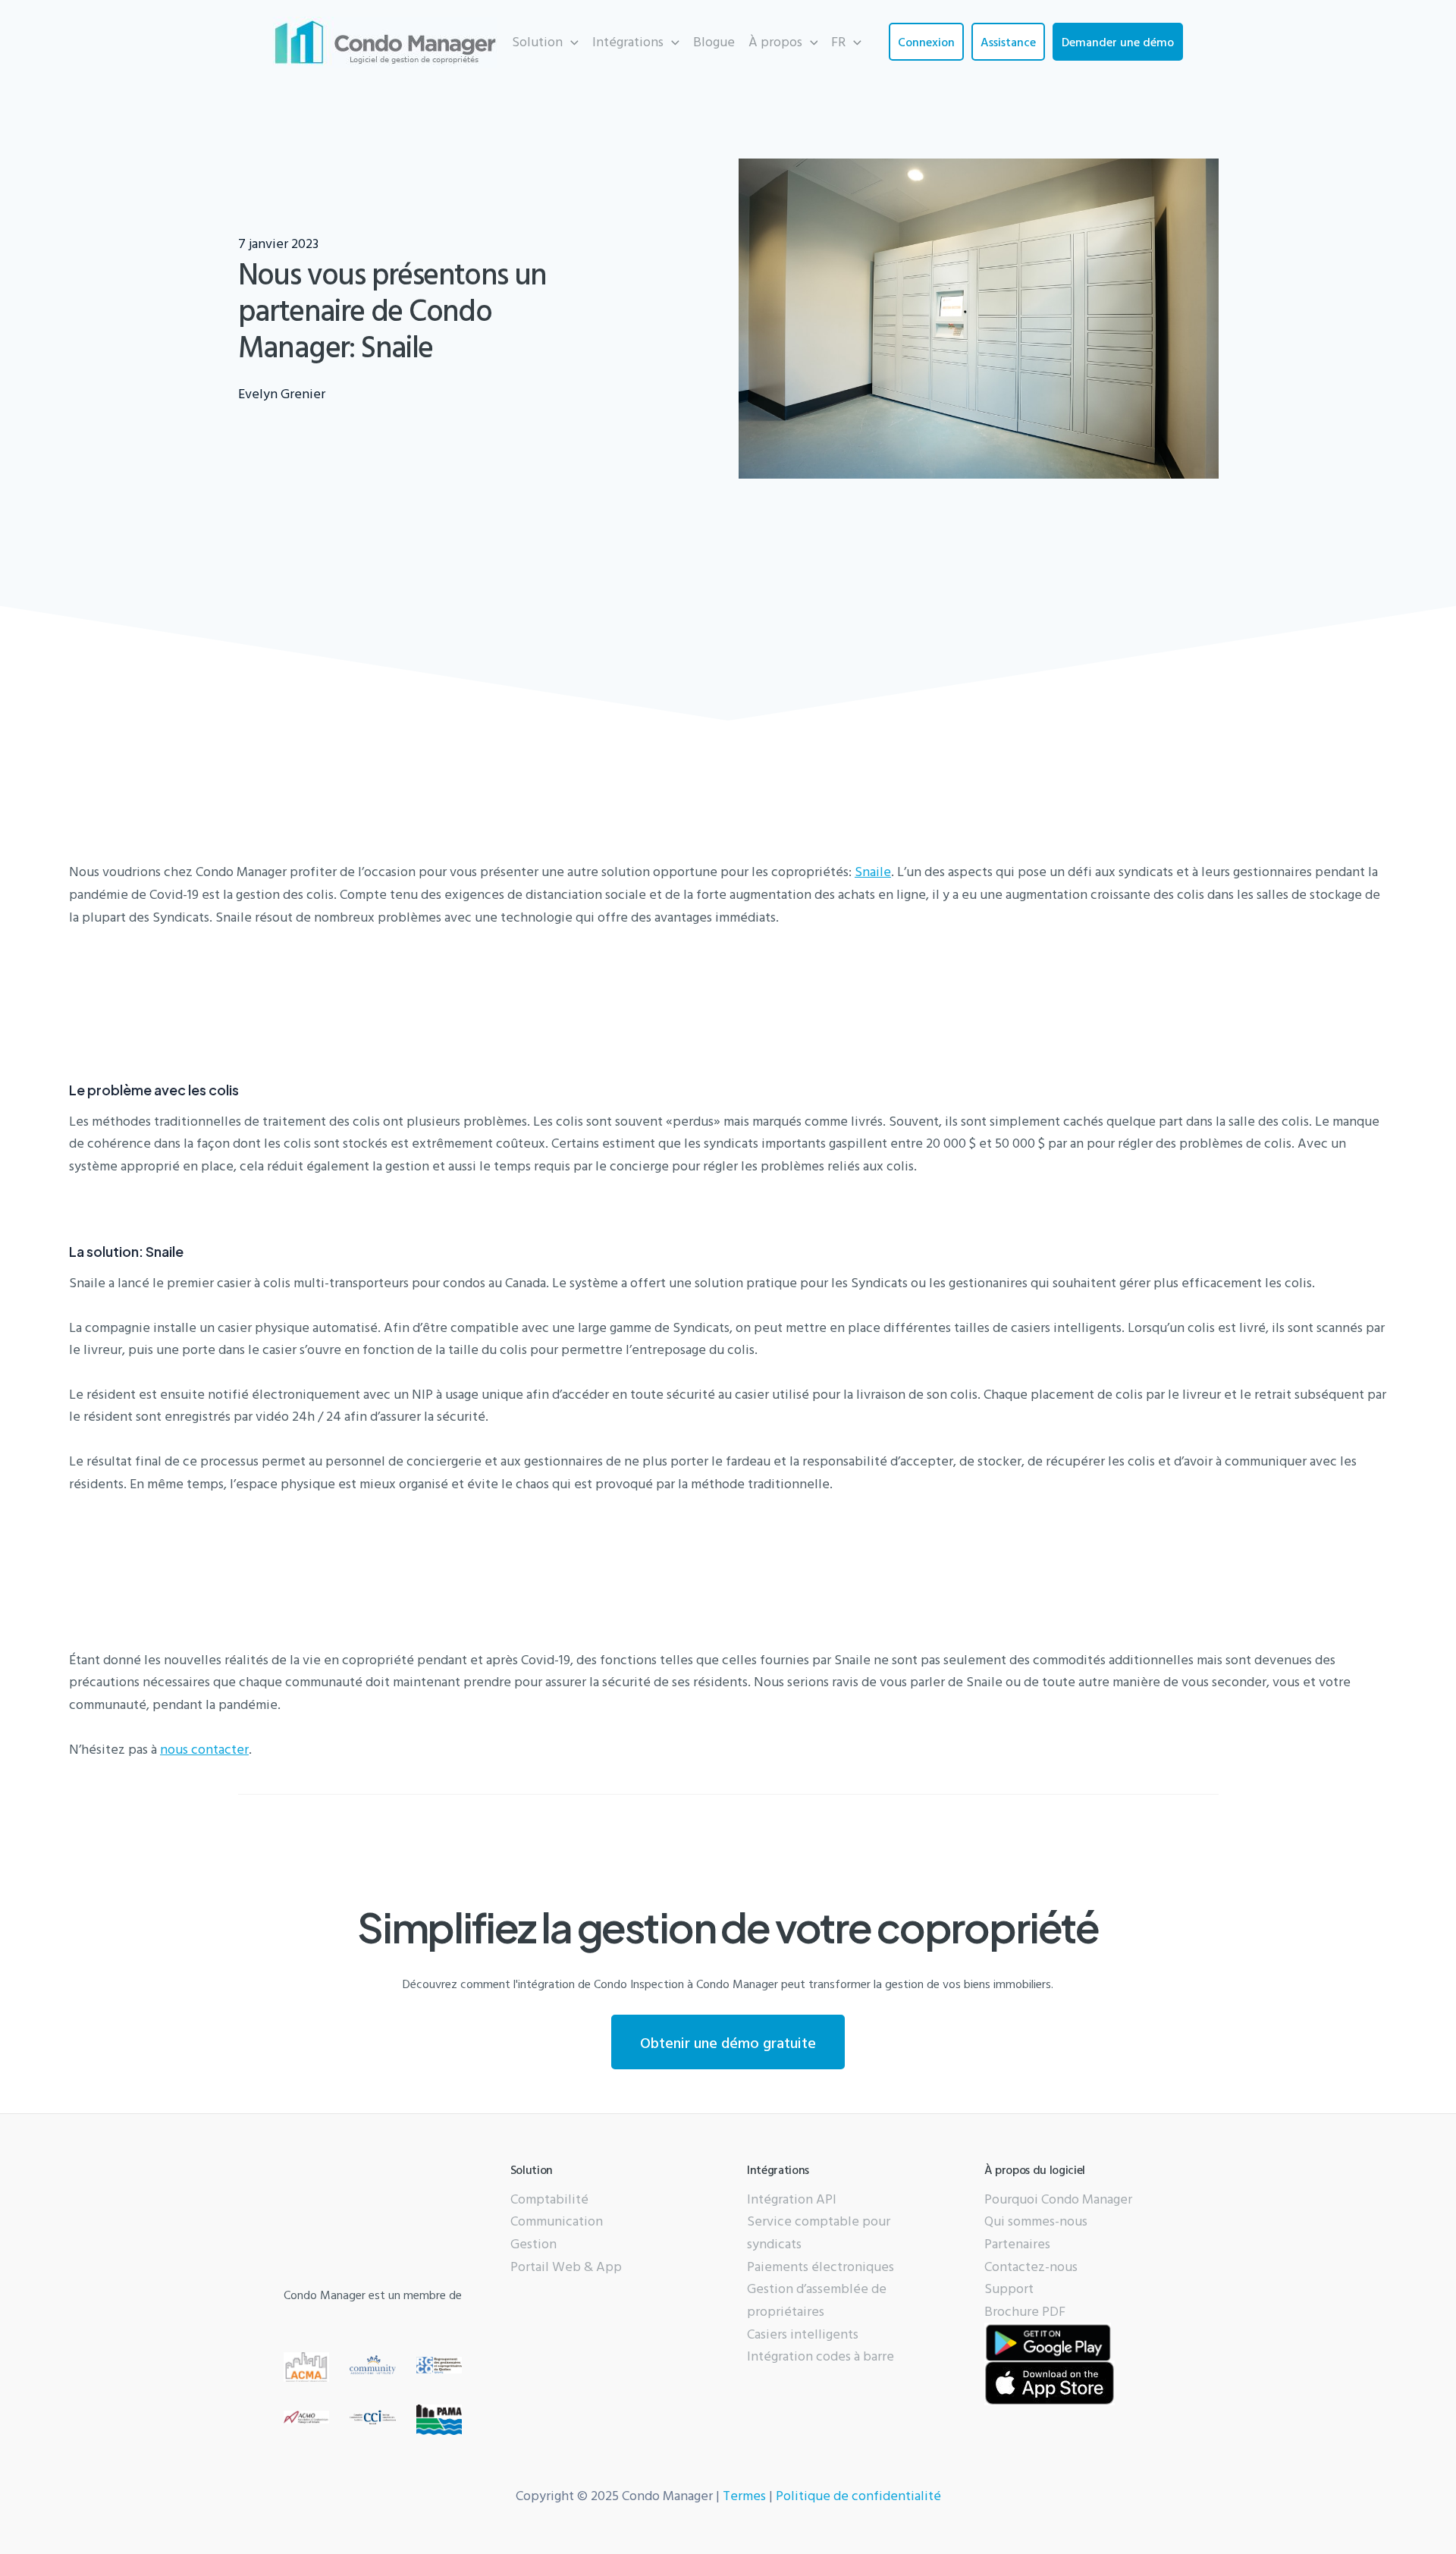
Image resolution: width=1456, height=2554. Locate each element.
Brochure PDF (1025, 2311)
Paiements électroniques (821, 2266)
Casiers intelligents (803, 2334)
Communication (557, 2221)
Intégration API (792, 2199)
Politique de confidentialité (858, 2495)
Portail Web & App (566, 2266)
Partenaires (1017, 2243)
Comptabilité (549, 2199)
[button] (545, 42)
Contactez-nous (1031, 2266)
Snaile (873, 871)
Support (1009, 2288)
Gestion (533, 2243)
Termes (744, 2495)
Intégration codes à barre (821, 2356)
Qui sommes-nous (1036, 2221)
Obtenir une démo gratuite (728, 2042)
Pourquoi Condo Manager (1058, 2199)
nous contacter (204, 1749)
